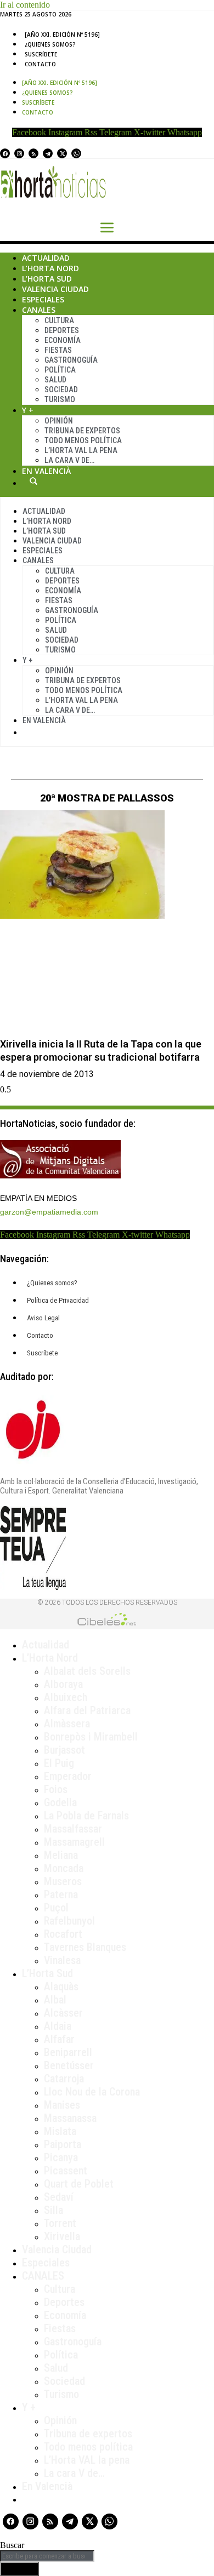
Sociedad (61, 390)
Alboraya (63, 1684)
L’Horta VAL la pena (87, 2460)
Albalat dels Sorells (87, 1671)
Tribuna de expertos (82, 431)
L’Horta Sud (47, 279)
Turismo (60, 399)
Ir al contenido (25, 5)
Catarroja (64, 2079)
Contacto (40, 64)
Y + (28, 410)
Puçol (56, 1908)
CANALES (43, 2276)
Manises (62, 2105)
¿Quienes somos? (50, 44)
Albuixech (66, 1697)
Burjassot (64, 1750)
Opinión (59, 421)
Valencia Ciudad (55, 289)
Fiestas (58, 350)
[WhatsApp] (76, 153)
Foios (56, 1789)
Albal (55, 2000)
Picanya (61, 2157)
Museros (63, 1881)
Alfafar (59, 2039)
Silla (54, 2210)
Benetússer (69, 2065)
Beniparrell (68, 2052)
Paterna (61, 1894)
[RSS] (33, 153)
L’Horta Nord (50, 268)
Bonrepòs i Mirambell (91, 1737)
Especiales (43, 299)
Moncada (64, 1868)
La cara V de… (69, 460)
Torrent (60, 2223)
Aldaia (58, 2026)
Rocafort (63, 1934)
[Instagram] (19, 153)
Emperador (68, 1776)
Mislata (60, 2131)
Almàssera (67, 1724)
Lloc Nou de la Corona (92, 2092)
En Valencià (46, 471)
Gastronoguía (71, 360)
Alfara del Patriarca (87, 1710)
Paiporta (63, 2144)
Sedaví (59, 2197)
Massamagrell (74, 1842)
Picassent (66, 2171)
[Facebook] (5, 153)
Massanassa (70, 2118)
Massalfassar (73, 1829)
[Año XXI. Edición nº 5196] (62, 35)
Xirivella (62, 2236)
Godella (60, 1802)
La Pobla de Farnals (86, 1816)
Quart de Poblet (79, 2184)
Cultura (59, 320)
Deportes (62, 330)
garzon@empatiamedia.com (49, 1212)
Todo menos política (83, 440)
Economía (63, 340)
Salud (55, 380)
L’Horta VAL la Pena (81, 450)
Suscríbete (41, 54)
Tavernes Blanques (85, 1947)
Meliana (61, 1855)
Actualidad (46, 258)
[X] (62, 153)
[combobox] (47, 2556)
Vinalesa (62, 1960)
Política (60, 370)
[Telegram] (48, 153)
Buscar (33, 481)
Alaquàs (61, 1987)
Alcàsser (63, 2013)
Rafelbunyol (69, 1921)
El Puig (59, 1763)
